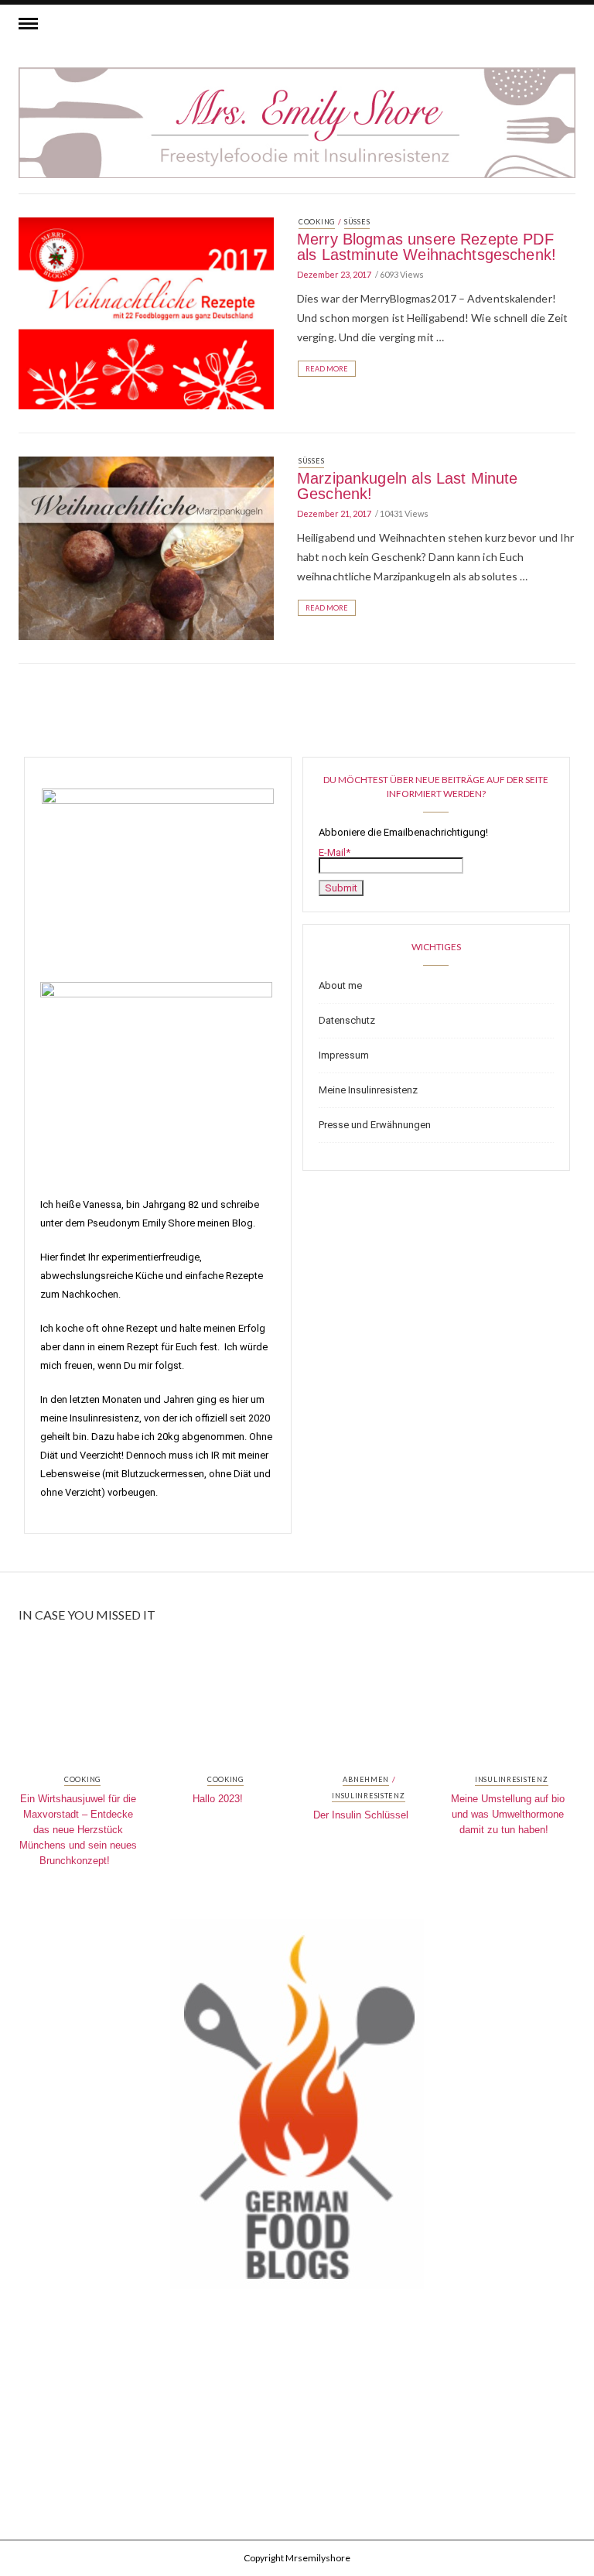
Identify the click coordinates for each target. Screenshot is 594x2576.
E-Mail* (335, 852)
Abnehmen (366, 1780)
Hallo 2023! (218, 1799)
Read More (327, 369)
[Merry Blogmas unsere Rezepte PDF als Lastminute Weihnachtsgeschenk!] (146, 312)
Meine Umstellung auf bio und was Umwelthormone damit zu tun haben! (508, 1814)
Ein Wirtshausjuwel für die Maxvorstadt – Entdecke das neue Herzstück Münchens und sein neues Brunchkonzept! (78, 1830)
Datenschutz (347, 1020)
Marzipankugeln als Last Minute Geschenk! (408, 486)
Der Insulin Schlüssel (361, 1815)
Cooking (317, 222)
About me (340, 985)
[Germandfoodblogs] (297, 2109)
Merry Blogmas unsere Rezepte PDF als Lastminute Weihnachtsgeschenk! (427, 247)
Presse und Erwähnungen (375, 1125)
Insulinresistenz (369, 1796)
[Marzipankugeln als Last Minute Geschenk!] (146, 547)
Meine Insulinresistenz (368, 1090)
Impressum (344, 1055)
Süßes (357, 222)
